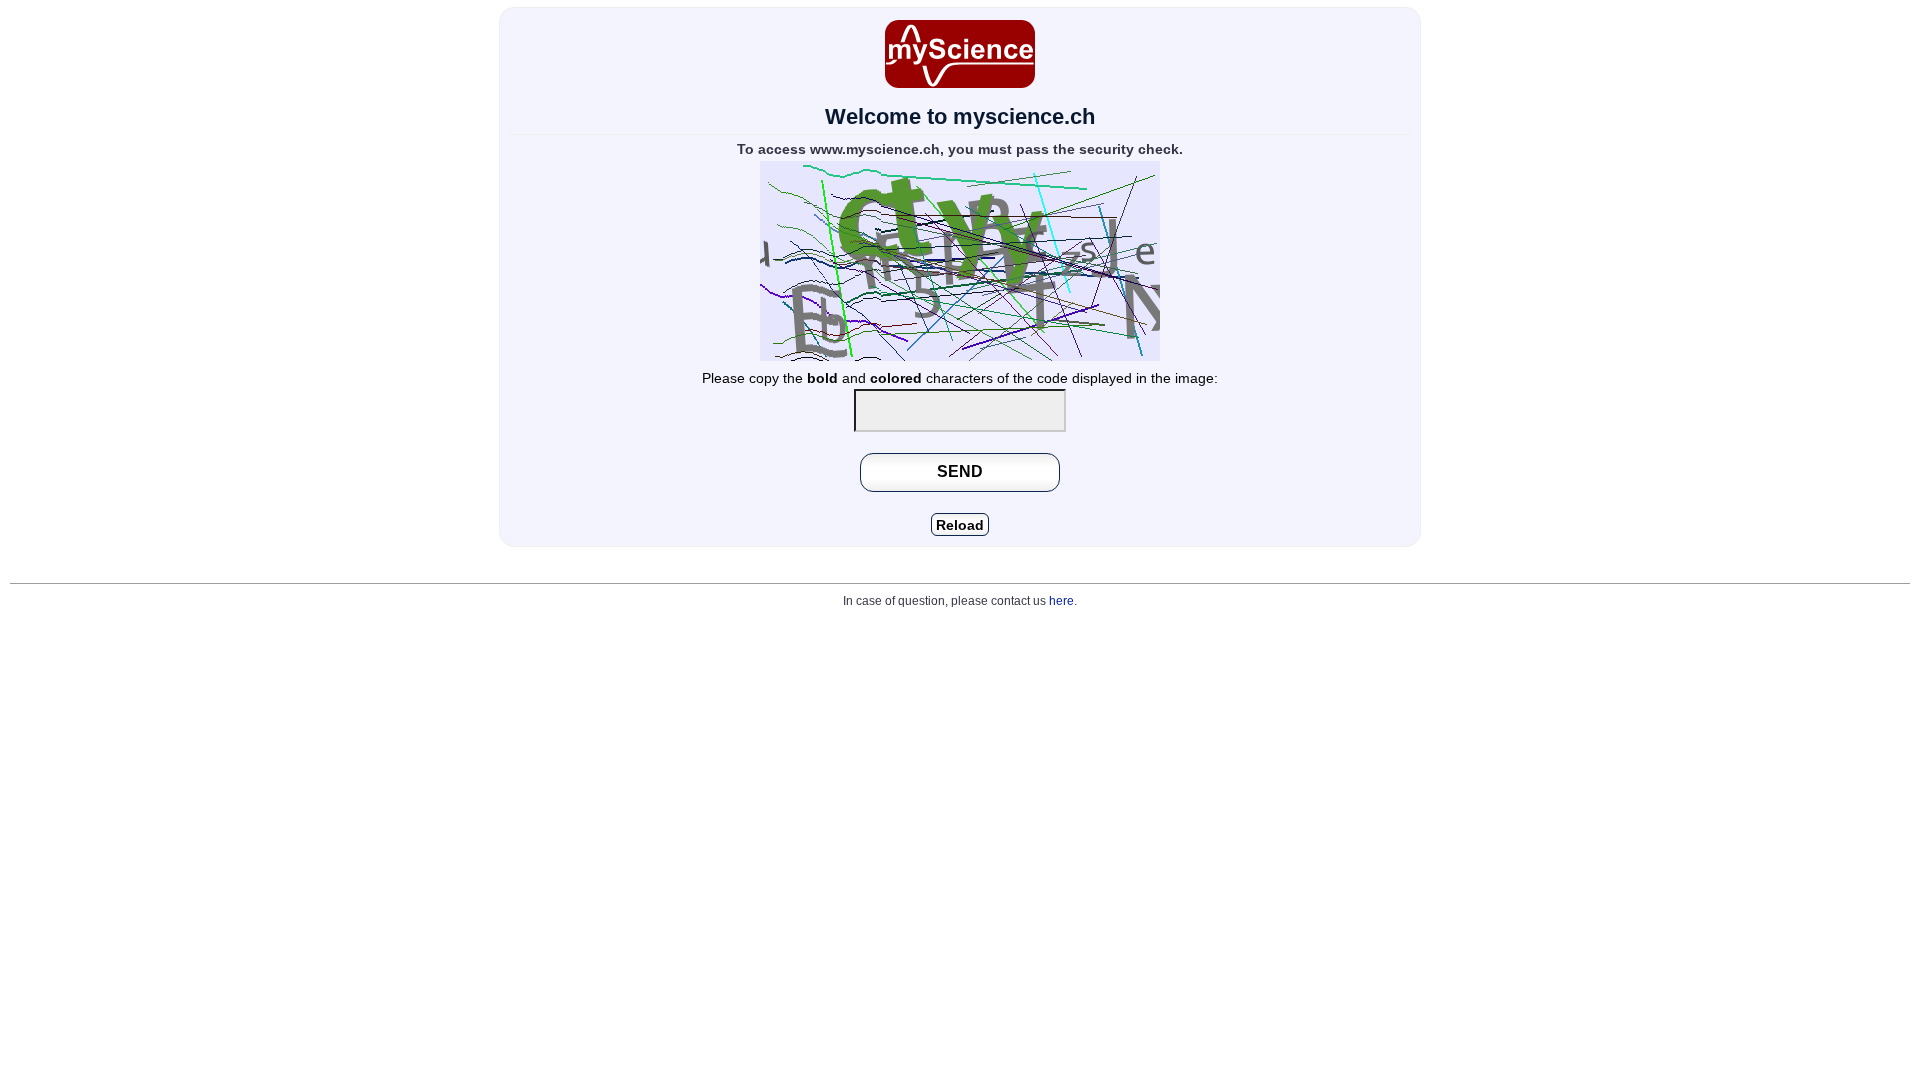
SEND (960, 471)
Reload (960, 525)
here (1061, 601)
